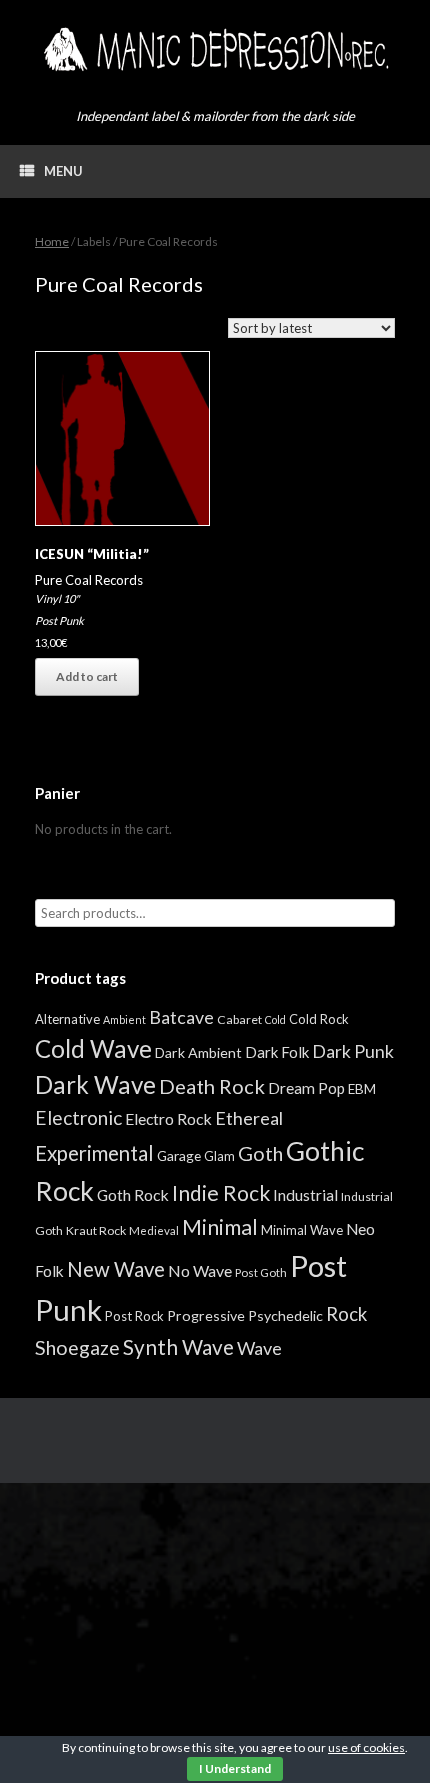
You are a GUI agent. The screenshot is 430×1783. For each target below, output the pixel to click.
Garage (179, 1155)
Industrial (305, 1195)
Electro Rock (168, 1118)
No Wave (200, 1270)
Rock (346, 1314)
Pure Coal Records (89, 580)
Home (52, 241)
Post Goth (261, 1272)
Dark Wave (95, 1084)
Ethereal (249, 1118)
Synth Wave (178, 1347)
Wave (259, 1348)
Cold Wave (93, 1048)
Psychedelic (285, 1315)
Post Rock (134, 1316)
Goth (260, 1153)
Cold (275, 1019)
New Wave (116, 1269)
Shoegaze (77, 1347)
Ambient (124, 1019)
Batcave (181, 1017)
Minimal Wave (302, 1230)
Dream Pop (306, 1088)
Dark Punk (353, 1051)
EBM (362, 1089)
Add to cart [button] (87, 676)
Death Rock (212, 1086)
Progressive (206, 1315)
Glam (219, 1156)
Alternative (67, 1019)
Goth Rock (133, 1194)
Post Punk (59, 620)
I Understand (235, 1768)
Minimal (220, 1227)
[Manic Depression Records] (215, 49)
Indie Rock (221, 1192)
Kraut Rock (96, 1230)
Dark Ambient (198, 1052)
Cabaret (239, 1019)
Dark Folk (277, 1052)
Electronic (78, 1117)
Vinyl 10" (57, 598)
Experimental (94, 1153)
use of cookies (366, 1747)
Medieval (154, 1230)
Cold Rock (319, 1019)
